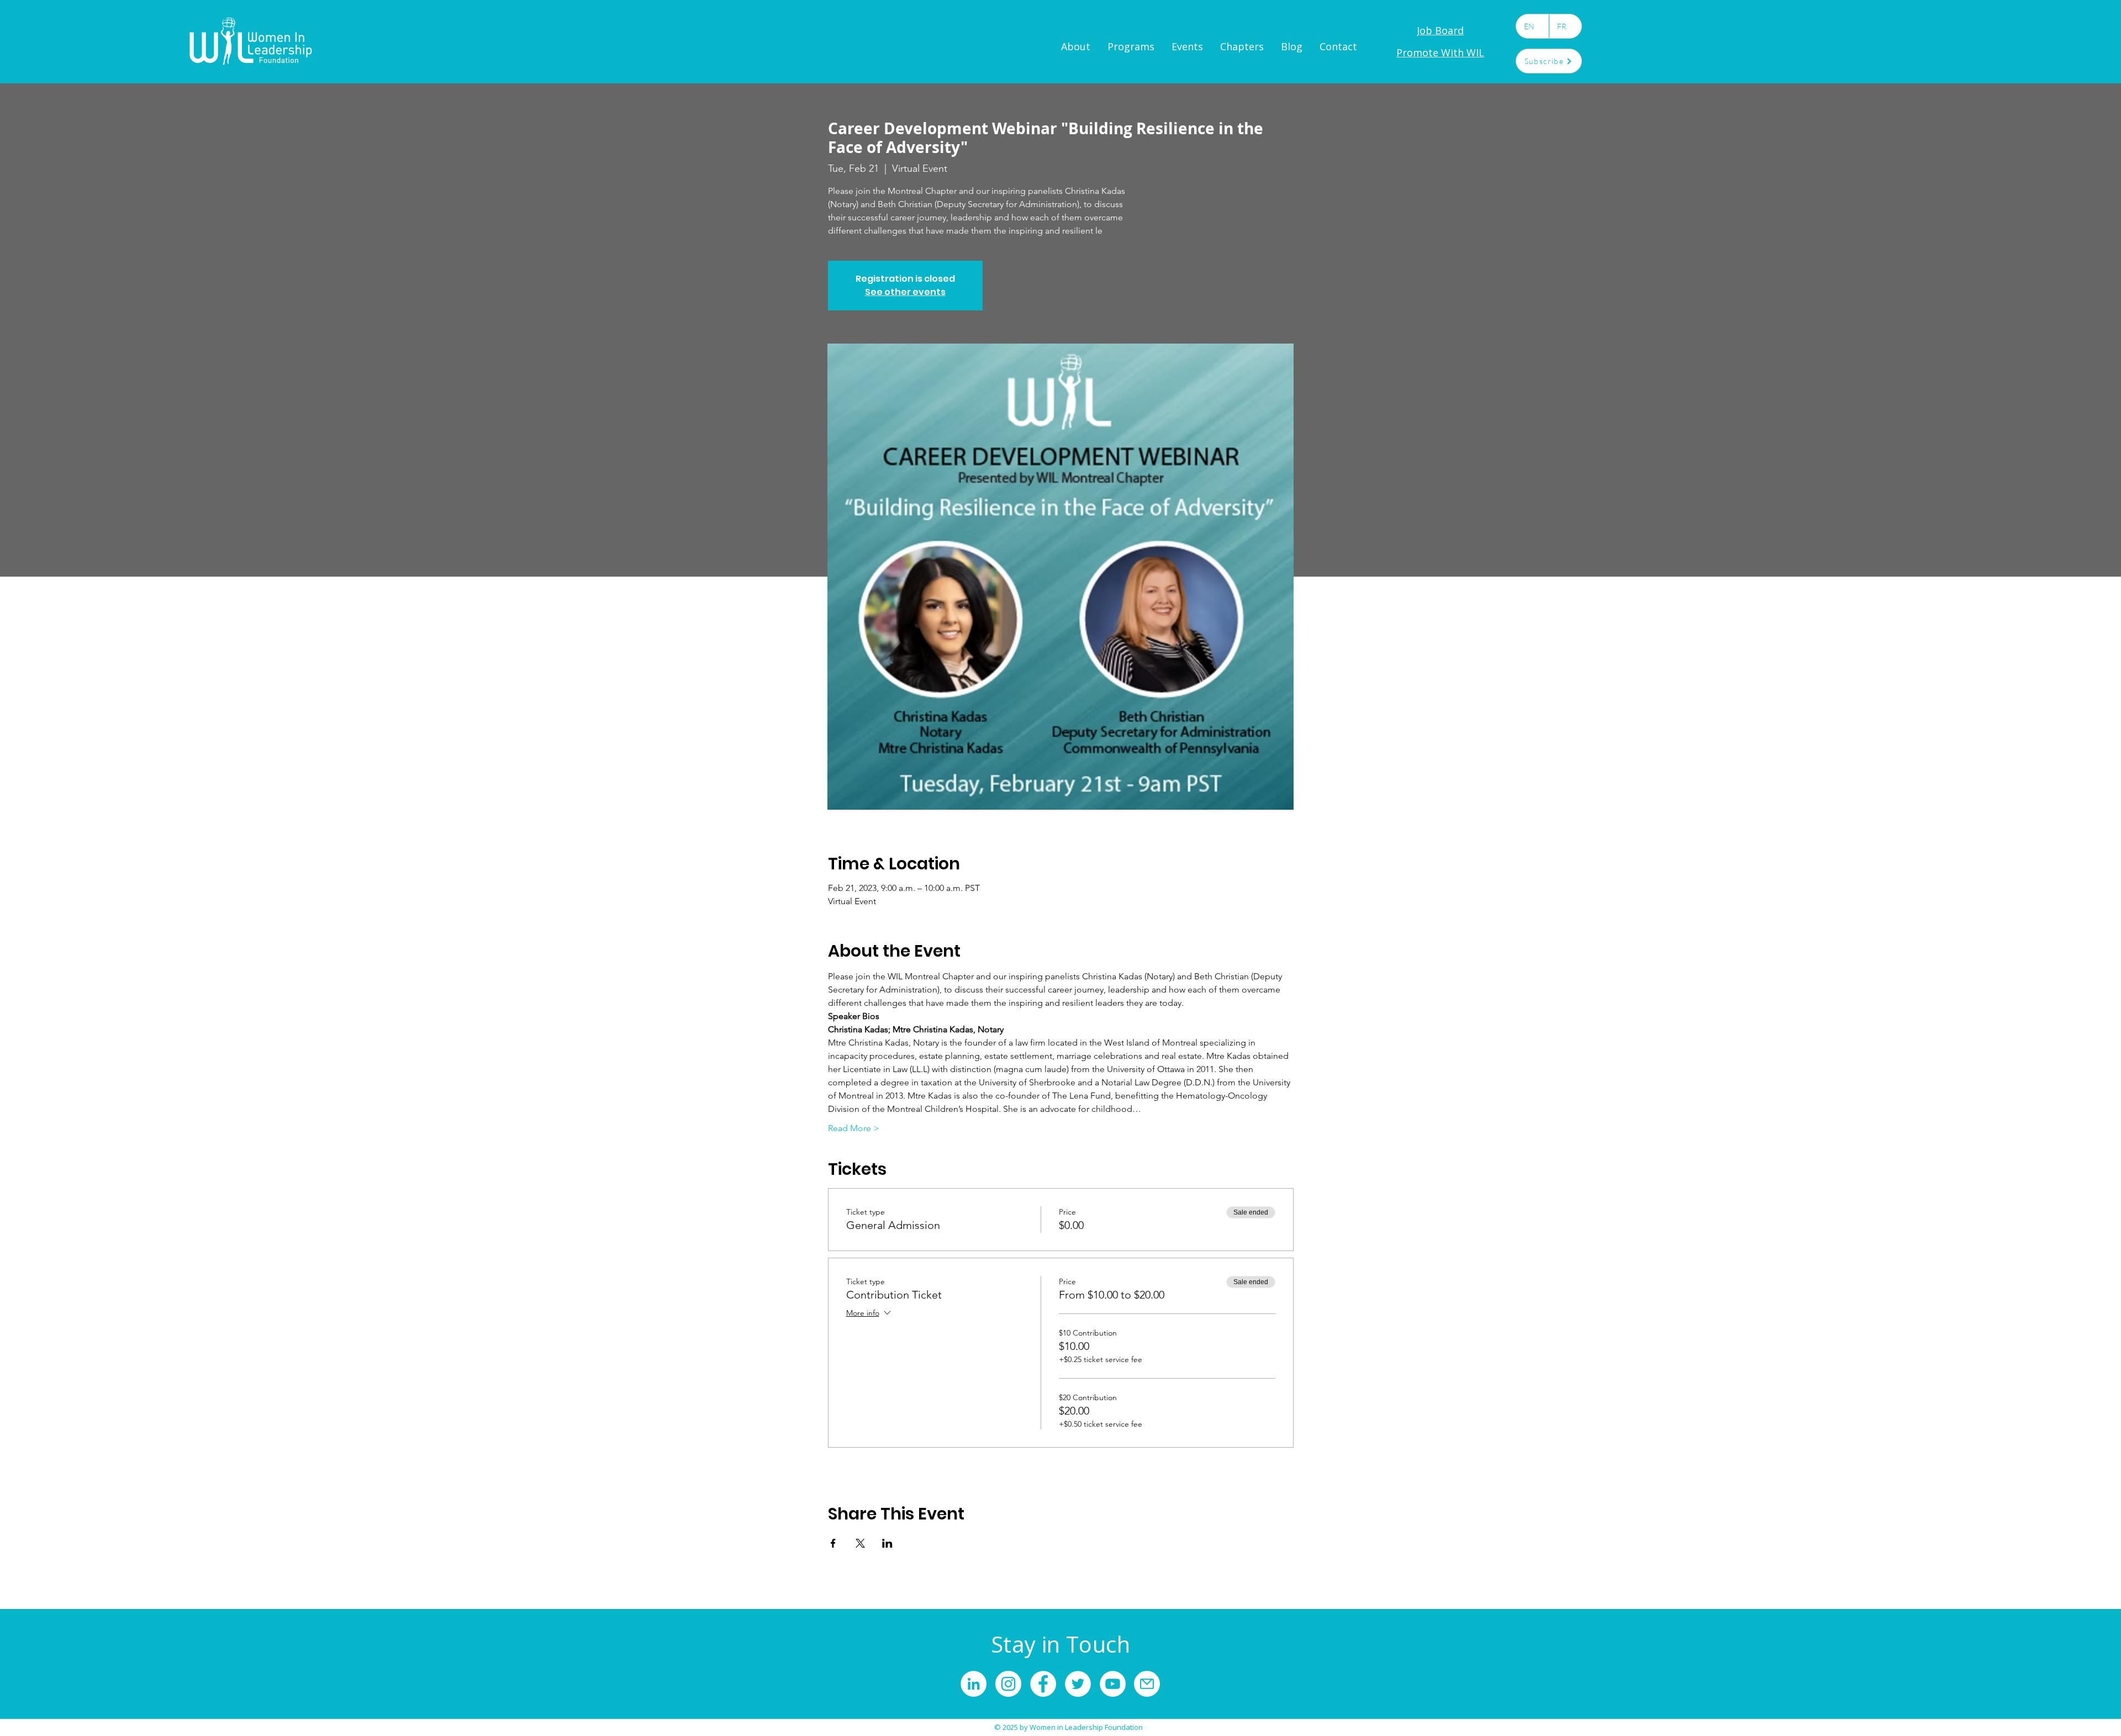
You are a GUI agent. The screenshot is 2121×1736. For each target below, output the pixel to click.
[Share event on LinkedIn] (887, 1543)
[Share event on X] (860, 1543)
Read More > (854, 1128)
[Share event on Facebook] (833, 1543)
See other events (905, 292)
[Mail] (1147, 1684)
